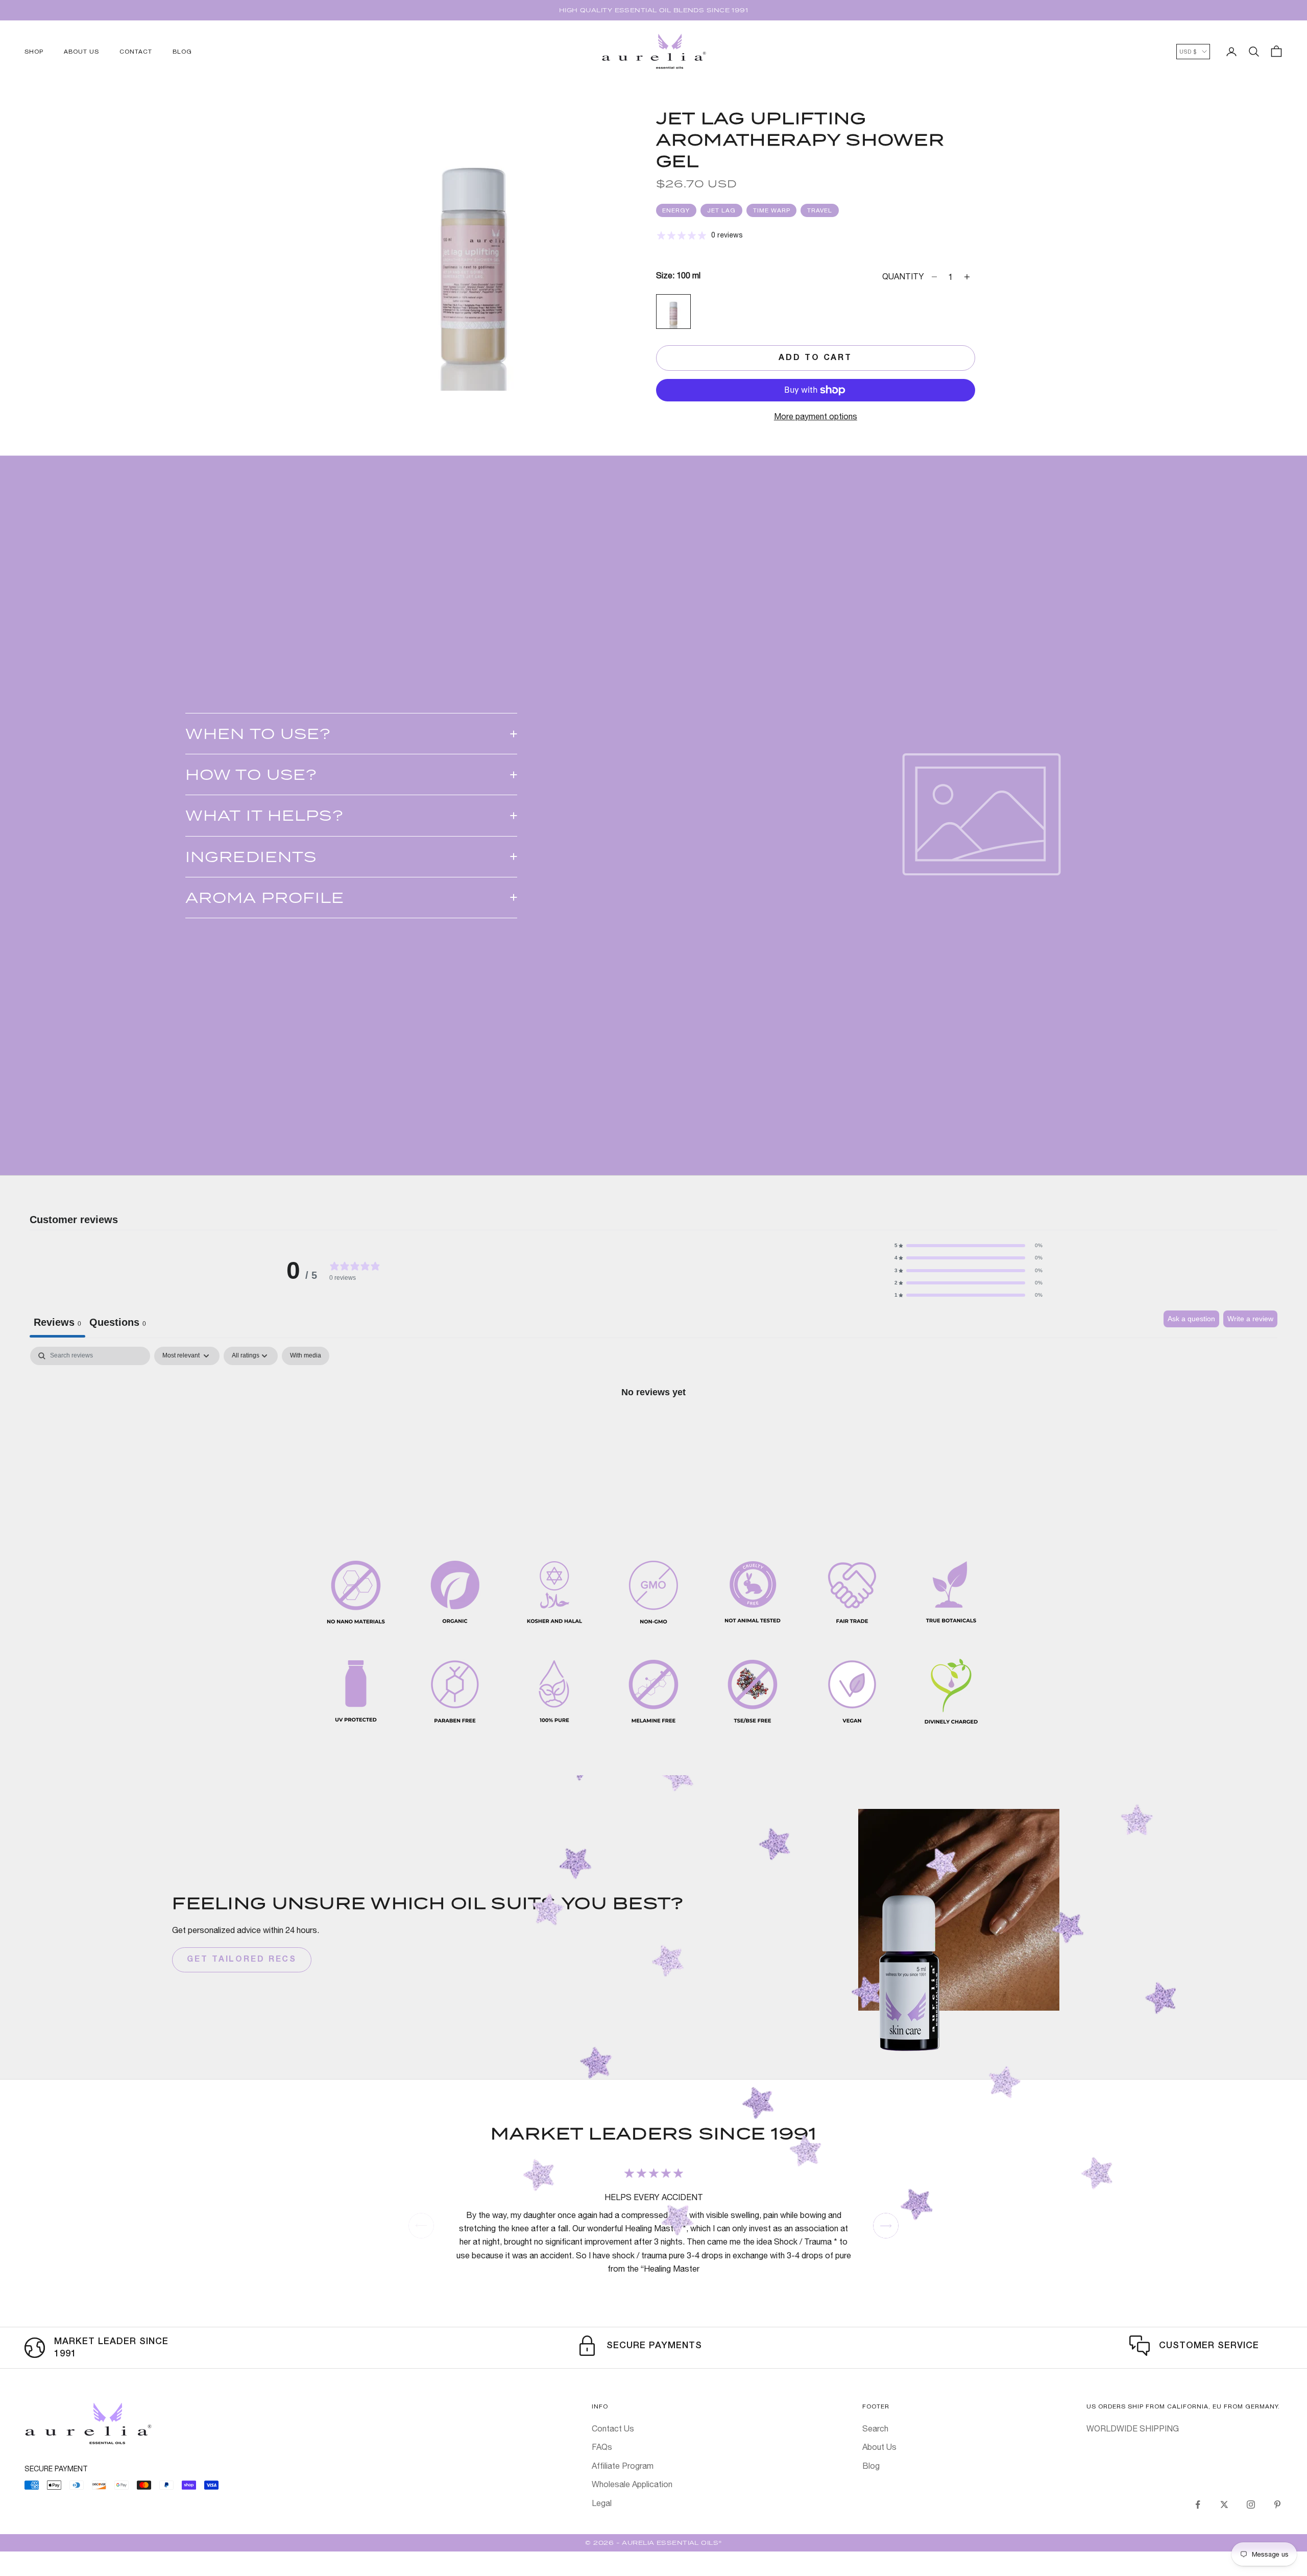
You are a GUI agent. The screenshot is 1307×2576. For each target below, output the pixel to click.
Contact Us (613, 2428)
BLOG (182, 52)
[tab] (118, 1324)
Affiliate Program (623, 2466)
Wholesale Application (632, 2484)
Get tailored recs (242, 1960)
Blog (871, 2466)
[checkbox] (306, 1356)
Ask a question (1191, 1319)
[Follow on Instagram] (1251, 2505)
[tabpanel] (653, 1426)
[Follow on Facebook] (1198, 2505)
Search (875, 2428)
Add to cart (815, 358)
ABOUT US (81, 52)
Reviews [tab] (57, 1322)
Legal (602, 2503)
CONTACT (136, 52)
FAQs (602, 2447)
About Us (879, 2447)
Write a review (1250, 1319)
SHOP (34, 52)
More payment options (816, 416)
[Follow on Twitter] (1224, 2505)
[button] (969, 1246)
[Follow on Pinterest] (1277, 2505)
